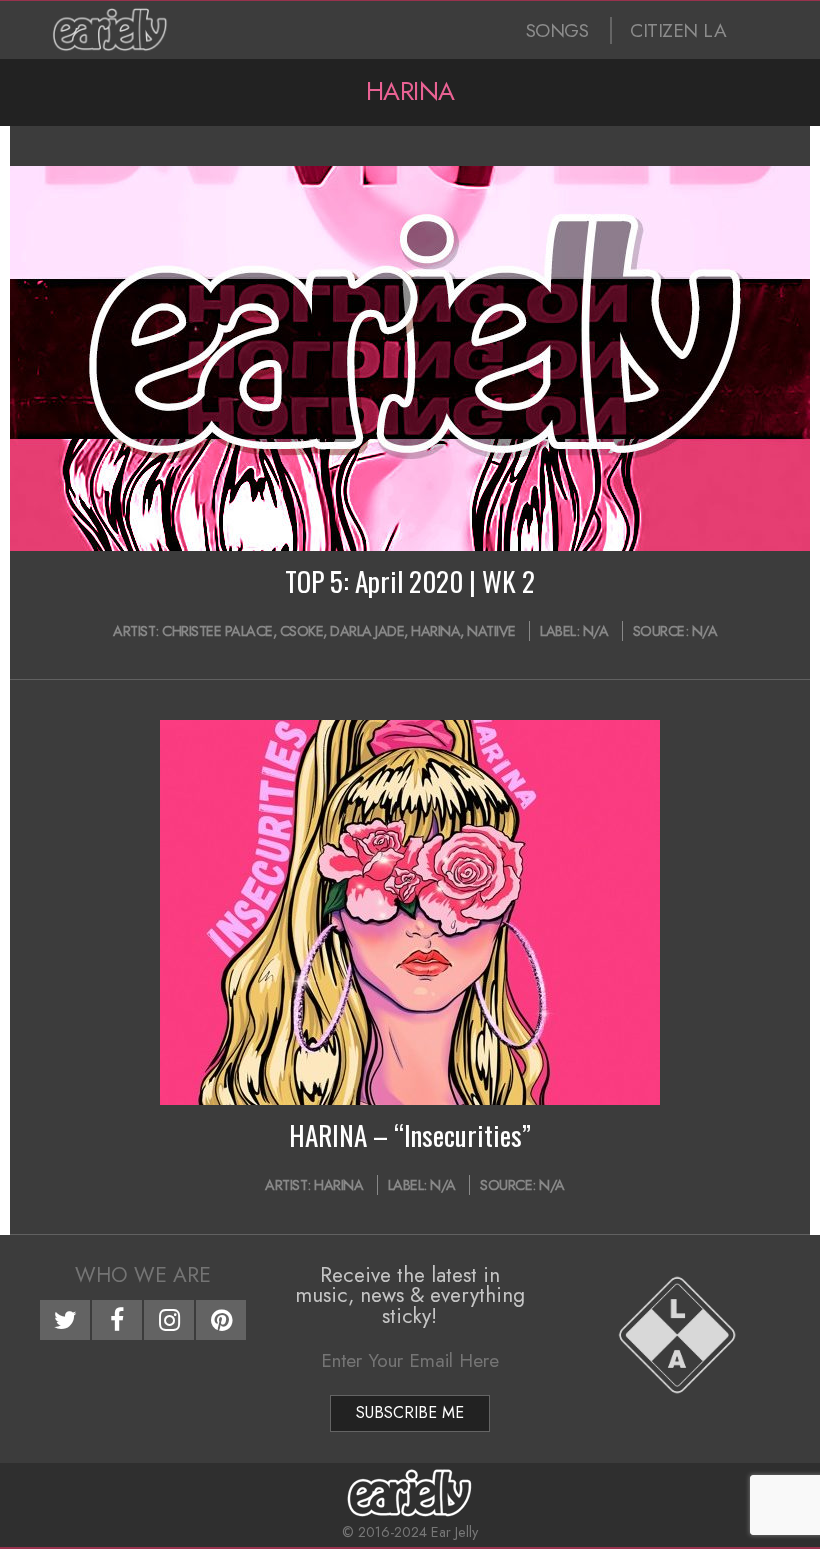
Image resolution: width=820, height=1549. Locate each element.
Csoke (302, 631)
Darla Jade (367, 631)
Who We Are (143, 1275)
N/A (596, 631)
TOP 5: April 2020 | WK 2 (410, 581)
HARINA (435, 631)
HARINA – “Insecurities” (410, 1135)
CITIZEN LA (678, 30)
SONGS (557, 30)
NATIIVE (491, 631)
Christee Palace (217, 631)
